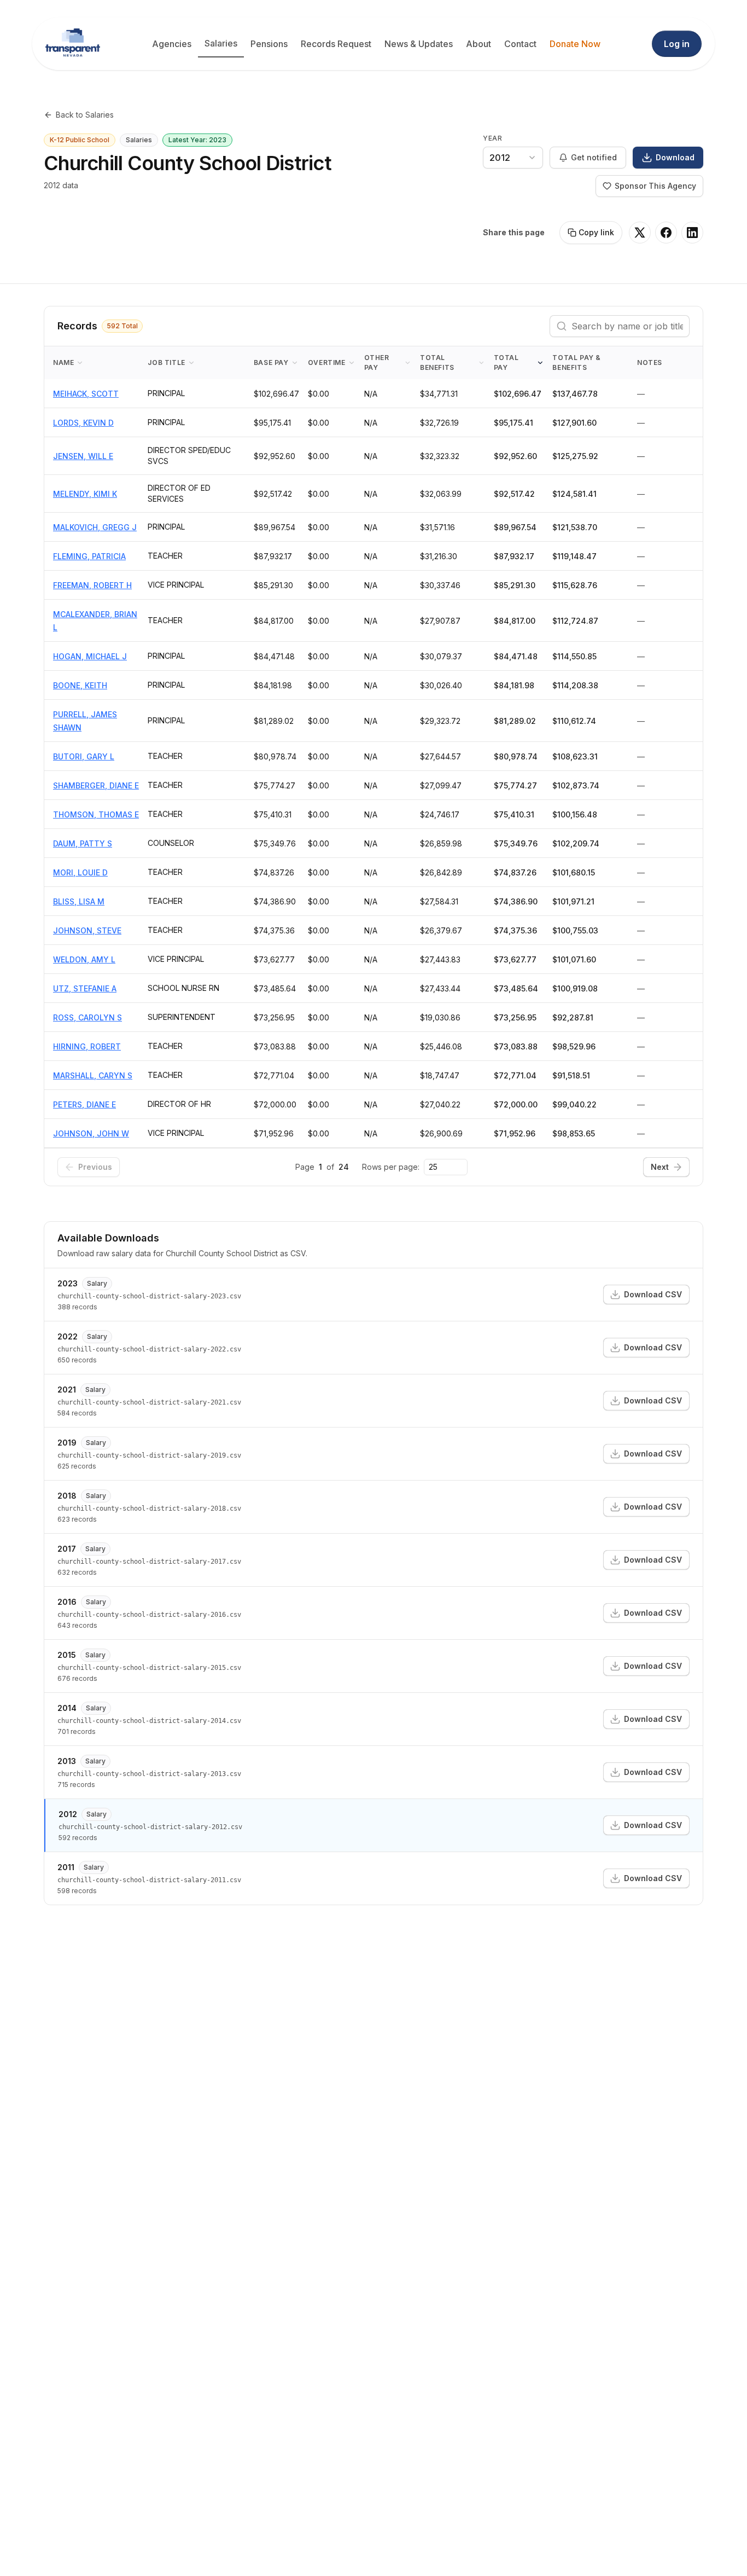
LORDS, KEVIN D (83, 423)
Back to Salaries (85, 115)
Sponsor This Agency (655, 186)
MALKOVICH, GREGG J (95, 527)
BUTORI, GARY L (84, 756)
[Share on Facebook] (666, 233)
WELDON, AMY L (84, 959)
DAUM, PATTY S (83, 843)
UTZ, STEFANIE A (85, 988)
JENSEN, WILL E (83, 456)
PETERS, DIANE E (84, 1104)
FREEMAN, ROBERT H (92, 585)
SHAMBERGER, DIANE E (96, 785)
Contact (520, 44)
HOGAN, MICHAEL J (90, 656)
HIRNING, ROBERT (87, 1046)
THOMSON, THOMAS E (96, 814)
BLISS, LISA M (79, 901)
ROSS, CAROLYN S (87, 1017)
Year (492, 138)
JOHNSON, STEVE (87, 930)
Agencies (172, 44)
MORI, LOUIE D (80, 872)
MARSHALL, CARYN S (93, 1075)
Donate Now (575, 44)
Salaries (221, 43)
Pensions (269, 44)
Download (675, 157)
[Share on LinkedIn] (692, 233)
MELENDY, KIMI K (85, 494)
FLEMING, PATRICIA (89, 556)
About (478, 44)
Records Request (336, 44)
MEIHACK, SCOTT (86, 394)
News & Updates (419, 44)
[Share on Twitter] (640, 233)
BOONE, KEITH (80, 685)
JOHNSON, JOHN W (91, 1133)
